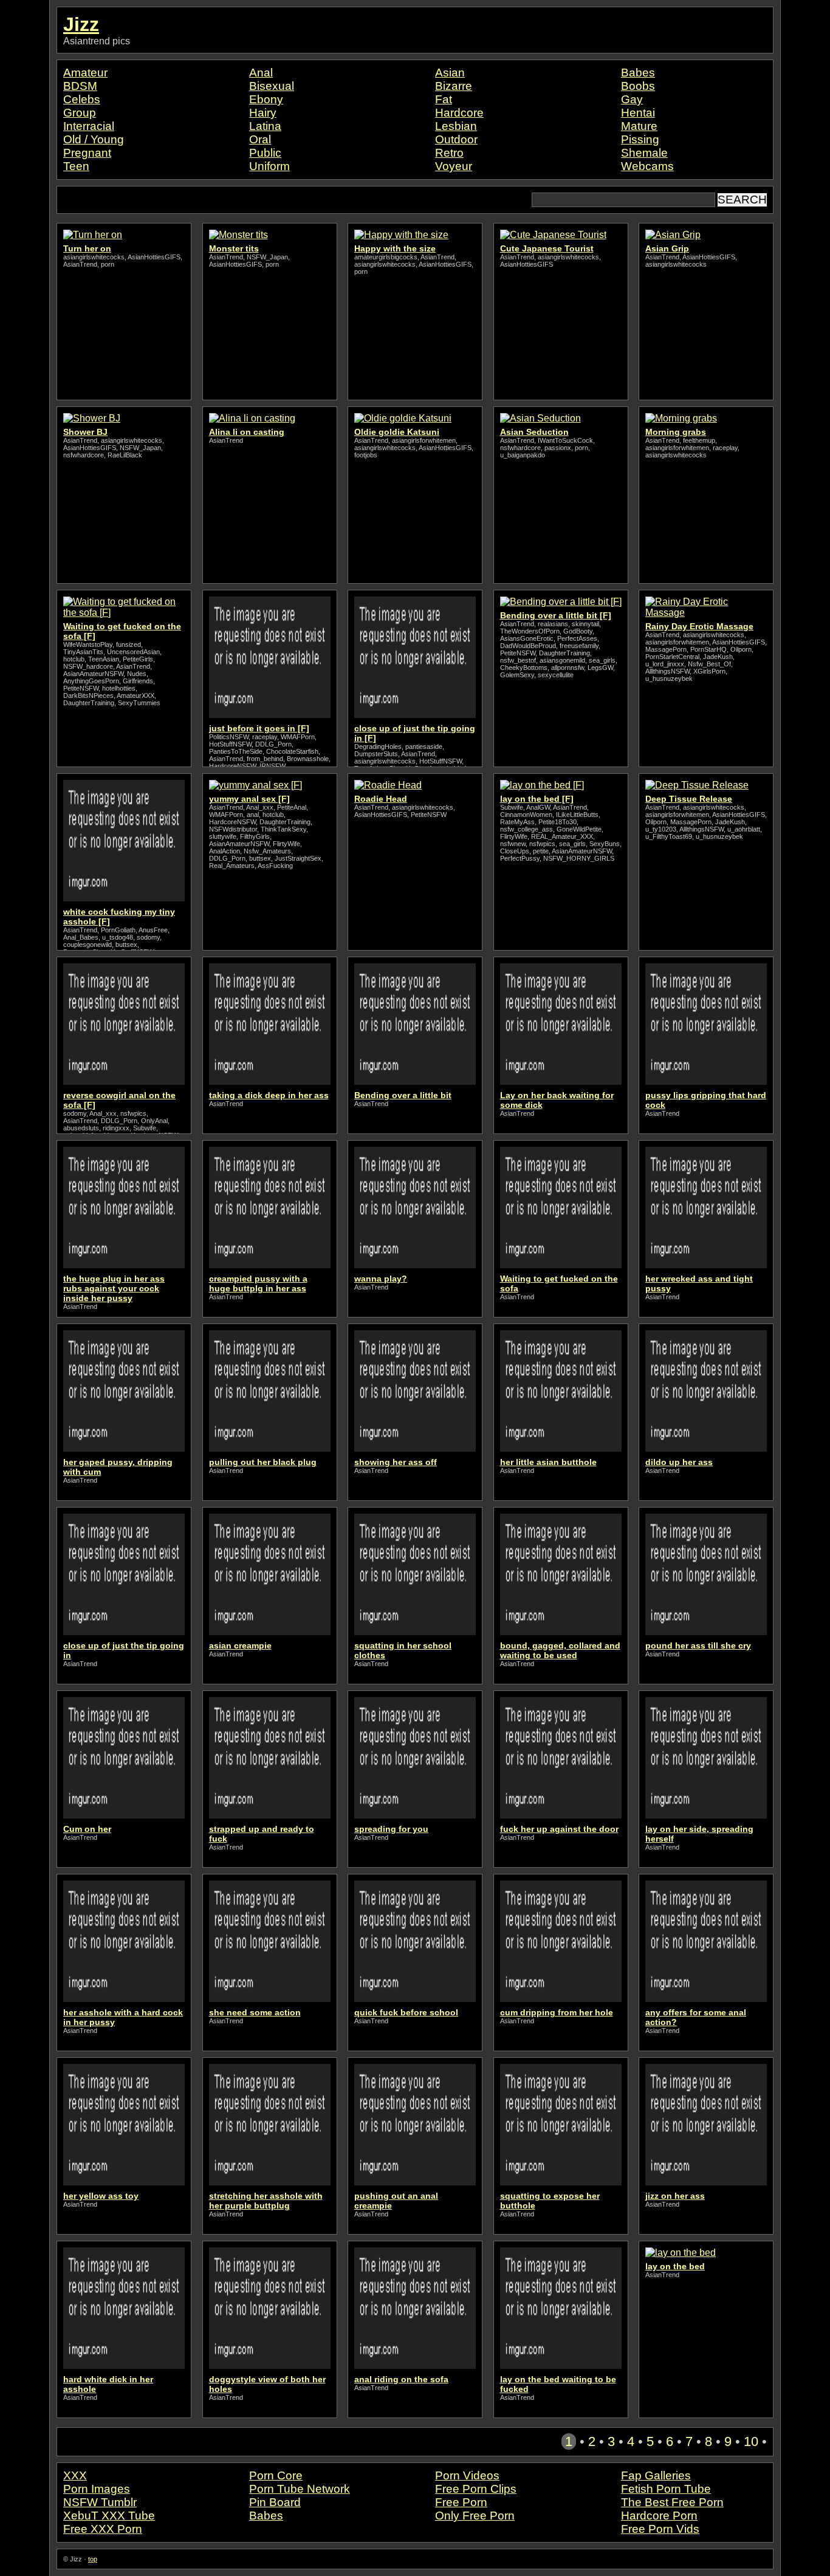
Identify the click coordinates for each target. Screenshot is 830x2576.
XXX (75, 2475)
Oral (260, 139)
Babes (638, 73)
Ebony (266, 99)
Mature (639, 126)
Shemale (644, 153)
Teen (76, 166)
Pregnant (87, 153)
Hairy (263, 113)
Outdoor (456, 139)
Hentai (638, 113)
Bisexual (272, 86)
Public (265, 153)
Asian (450, 73)
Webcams (647, 166)
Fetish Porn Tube (666, 2489)
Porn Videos (467, 2475)
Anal (261, 73)
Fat (444, 99)
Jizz (81, 24)
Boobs (638, 86)
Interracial (89, 126)
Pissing (640, 139)
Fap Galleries (656, 2475)
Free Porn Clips (476, 2489)
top (93, 2559)
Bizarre (454, 86)
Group (80, 113)
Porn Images (97, 2489)
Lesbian (456, 126)
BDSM (80, 86)
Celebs (82, 99)
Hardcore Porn (659, 2516)
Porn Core (276, 2475)
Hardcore (459, 113)
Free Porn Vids (660, 2529)
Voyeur (454, 166)
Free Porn (461, 2502)
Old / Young (94, 139)
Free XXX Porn (103, 2529)
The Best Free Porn (672, 2502)
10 (751, 2441)
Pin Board (275, 2502)
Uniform (269, 166)
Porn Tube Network (300, 2489)
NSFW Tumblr (100, 2502)
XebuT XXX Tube (109, 2516)
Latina (265, 126)
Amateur (85, 73)
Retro (449, 153)
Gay (632, 99)
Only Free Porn (475, 2516)
